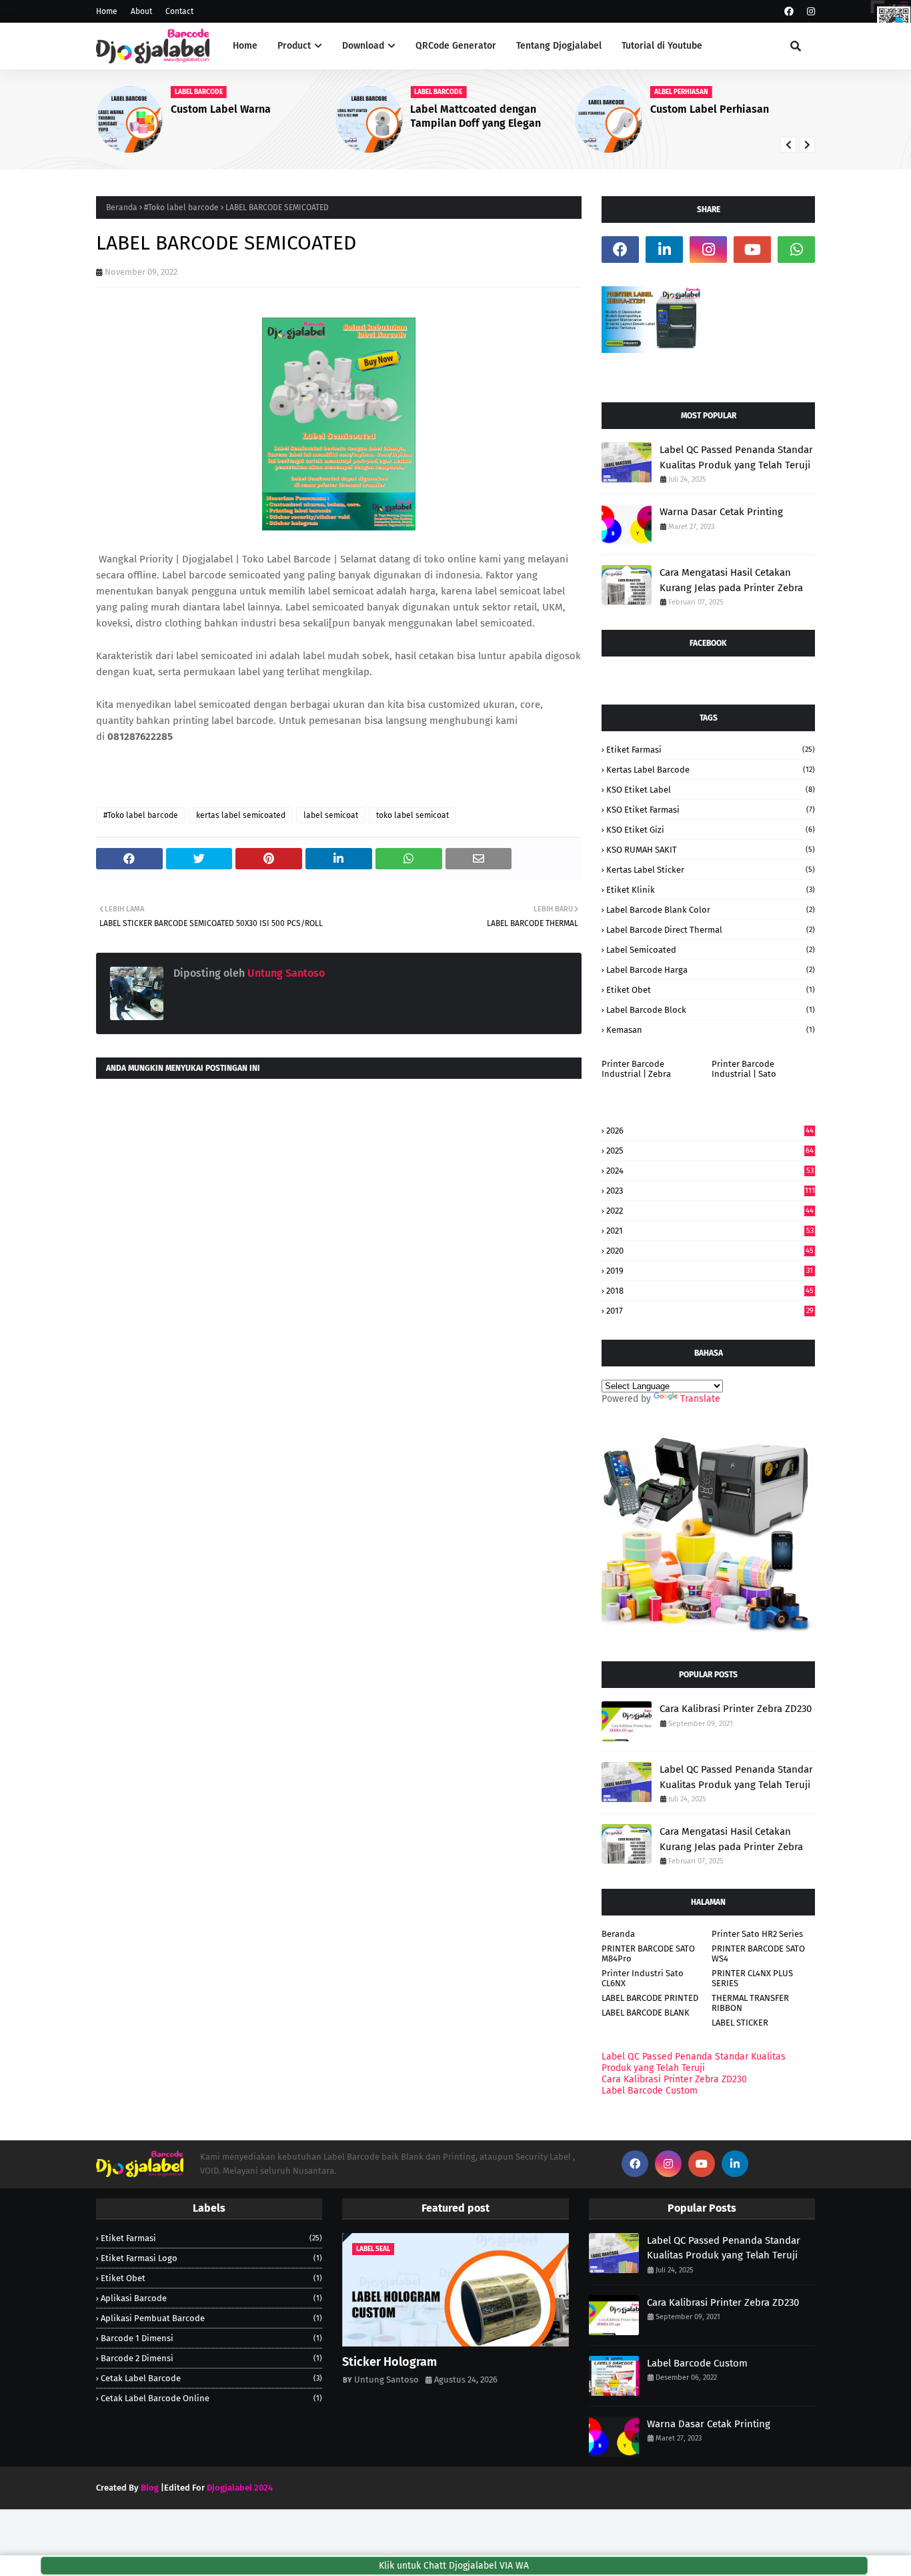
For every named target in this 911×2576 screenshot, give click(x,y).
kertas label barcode (711, 770)
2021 (710, 1231)
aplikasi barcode (211, 2298)
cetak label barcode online (211, 2398)
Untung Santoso (285, 973)
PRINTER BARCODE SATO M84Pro (648, 1954)
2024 (710, 1171)
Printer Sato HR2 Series (757, 1934)
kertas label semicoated (241, 815)
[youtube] (752, 250)
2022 (710, 1211)
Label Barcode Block (711, 1010)
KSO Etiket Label (711, 790)
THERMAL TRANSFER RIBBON (750, 2003)
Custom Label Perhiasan (710, 109)
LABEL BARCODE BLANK (646, 2013)
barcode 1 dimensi (211, 2338)
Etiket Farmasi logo (211, 2258)
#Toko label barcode (181, 207)
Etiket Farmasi (711, 750)
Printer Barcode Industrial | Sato (744, 1069)
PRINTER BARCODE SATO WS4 (758, 1954)
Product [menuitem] (294, 46)
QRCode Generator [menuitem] (456, 46)
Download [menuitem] (363, 46)
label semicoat (331, 815)
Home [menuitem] (245, 46)
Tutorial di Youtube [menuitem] (662, 46)
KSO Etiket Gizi (711, 830)
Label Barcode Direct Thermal (711, 930)
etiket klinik (711, 890)
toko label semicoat (412, 815)
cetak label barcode (211, 2378)
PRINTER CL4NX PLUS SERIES (752, 1978)
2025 (710, 1151)
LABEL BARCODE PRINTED (650, 1998)
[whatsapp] (796, 250)
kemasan (711, 1030)
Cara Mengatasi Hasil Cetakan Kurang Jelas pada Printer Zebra (731, 580)
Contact (179, 11)
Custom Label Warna (221, 109)
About (141, 11)
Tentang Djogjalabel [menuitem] (559, 46)
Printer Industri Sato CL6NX (643, 1978)
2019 (710, 1271)
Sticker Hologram (389, 2362)
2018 (710, 1291)
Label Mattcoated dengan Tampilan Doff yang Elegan (476, 116)
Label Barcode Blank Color (711, 910)
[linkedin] (664, 250)
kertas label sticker (711, 870)
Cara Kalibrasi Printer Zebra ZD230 (736, 1709)
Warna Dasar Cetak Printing (721, 512)
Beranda (122, 207)
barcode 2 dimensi (211, 2358)
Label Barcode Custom (650, 2091)
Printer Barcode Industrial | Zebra (636, 1069)
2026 (710, 1131)
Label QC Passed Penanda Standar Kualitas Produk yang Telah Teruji (736, 457)
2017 (710, 1311)
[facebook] (789, 12)
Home (107, 11)
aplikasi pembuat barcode (211, 2318)
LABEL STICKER (740, 2023)
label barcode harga (711, 970)
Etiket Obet (711, 990)
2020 (710, 1251)
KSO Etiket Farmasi (711, 810)
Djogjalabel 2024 (240, 2488)
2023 (711, 1191)
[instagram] (809, 12)
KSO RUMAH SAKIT (711, 850)
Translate (700, 1399)
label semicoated (711, 950)
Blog (150, 2488)
